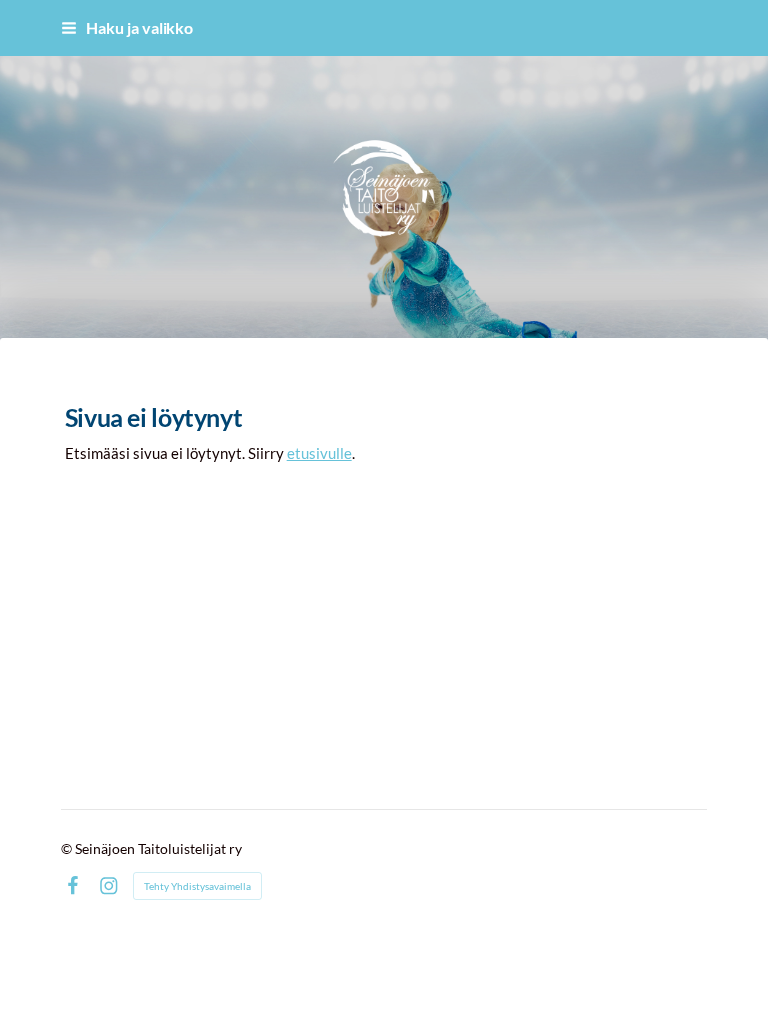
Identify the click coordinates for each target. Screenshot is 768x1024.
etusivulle (319, 453)
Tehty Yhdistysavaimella (197, 886)
